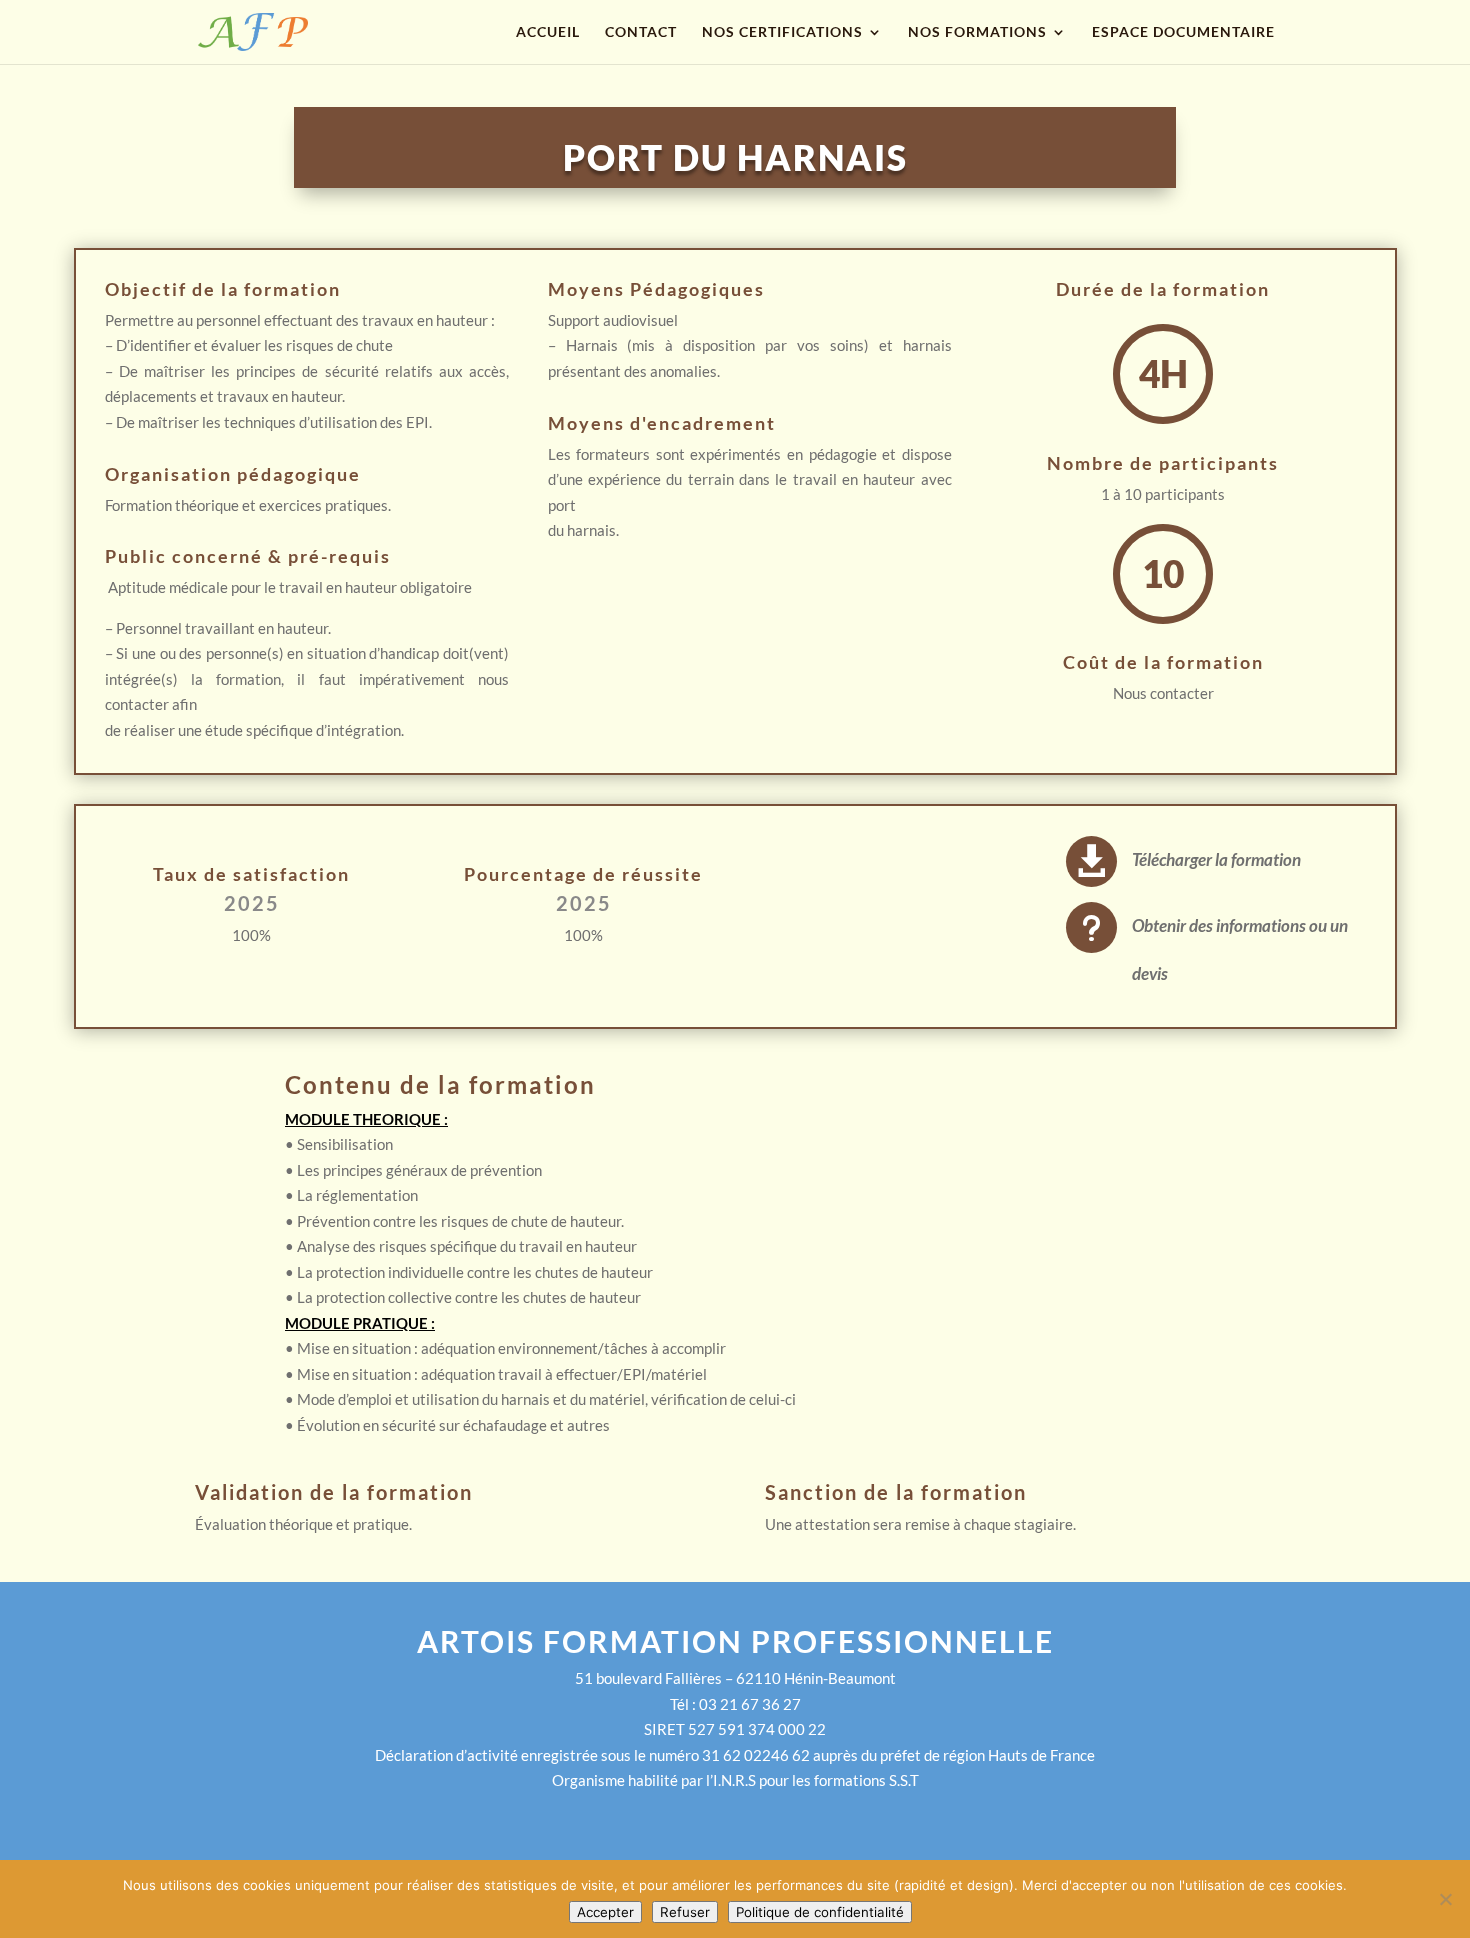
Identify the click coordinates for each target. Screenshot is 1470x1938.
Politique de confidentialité (820, 1912)
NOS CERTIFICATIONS (782, 32)
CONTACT (641, 32)
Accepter (605, 1912)
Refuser (685, 1912)
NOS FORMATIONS (977, 32)
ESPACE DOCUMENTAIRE (1183, 32)
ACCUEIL (548, 32)
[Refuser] (1445, 1899)
